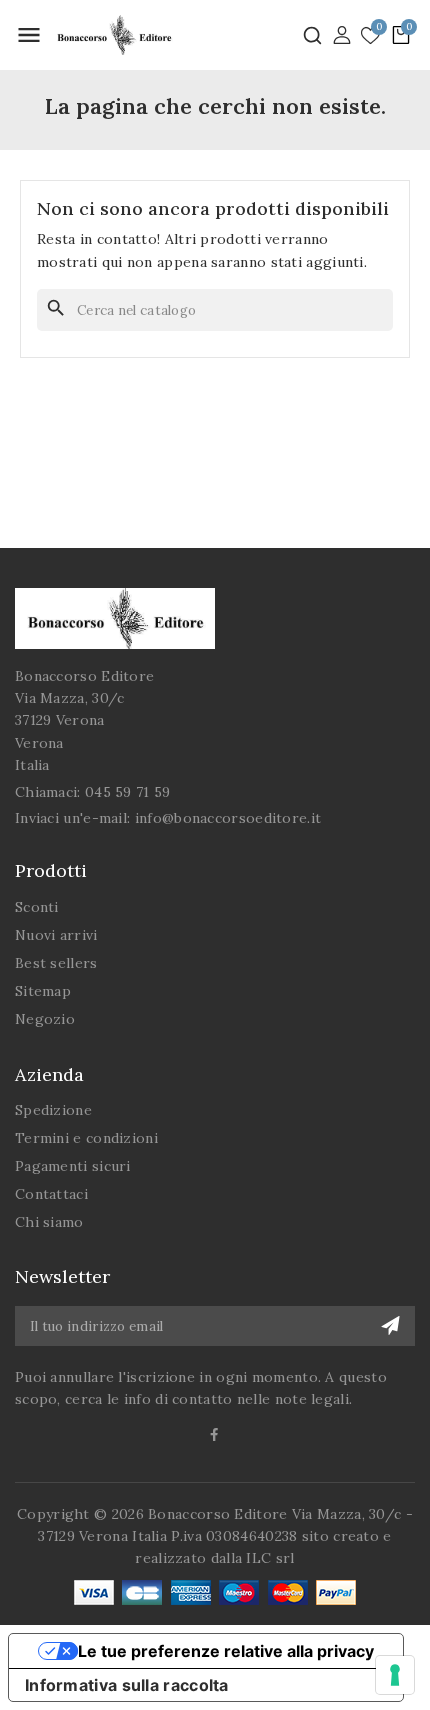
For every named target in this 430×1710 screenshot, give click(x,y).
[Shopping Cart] (401, 35)
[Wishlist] (370, 36)
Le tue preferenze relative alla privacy (226, 1651)
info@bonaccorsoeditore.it (228, 818)
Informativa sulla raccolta (127, 1685)
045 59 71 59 (128, 792)
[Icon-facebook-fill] (215, 1434)
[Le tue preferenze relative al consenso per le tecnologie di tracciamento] (395, 1675)
